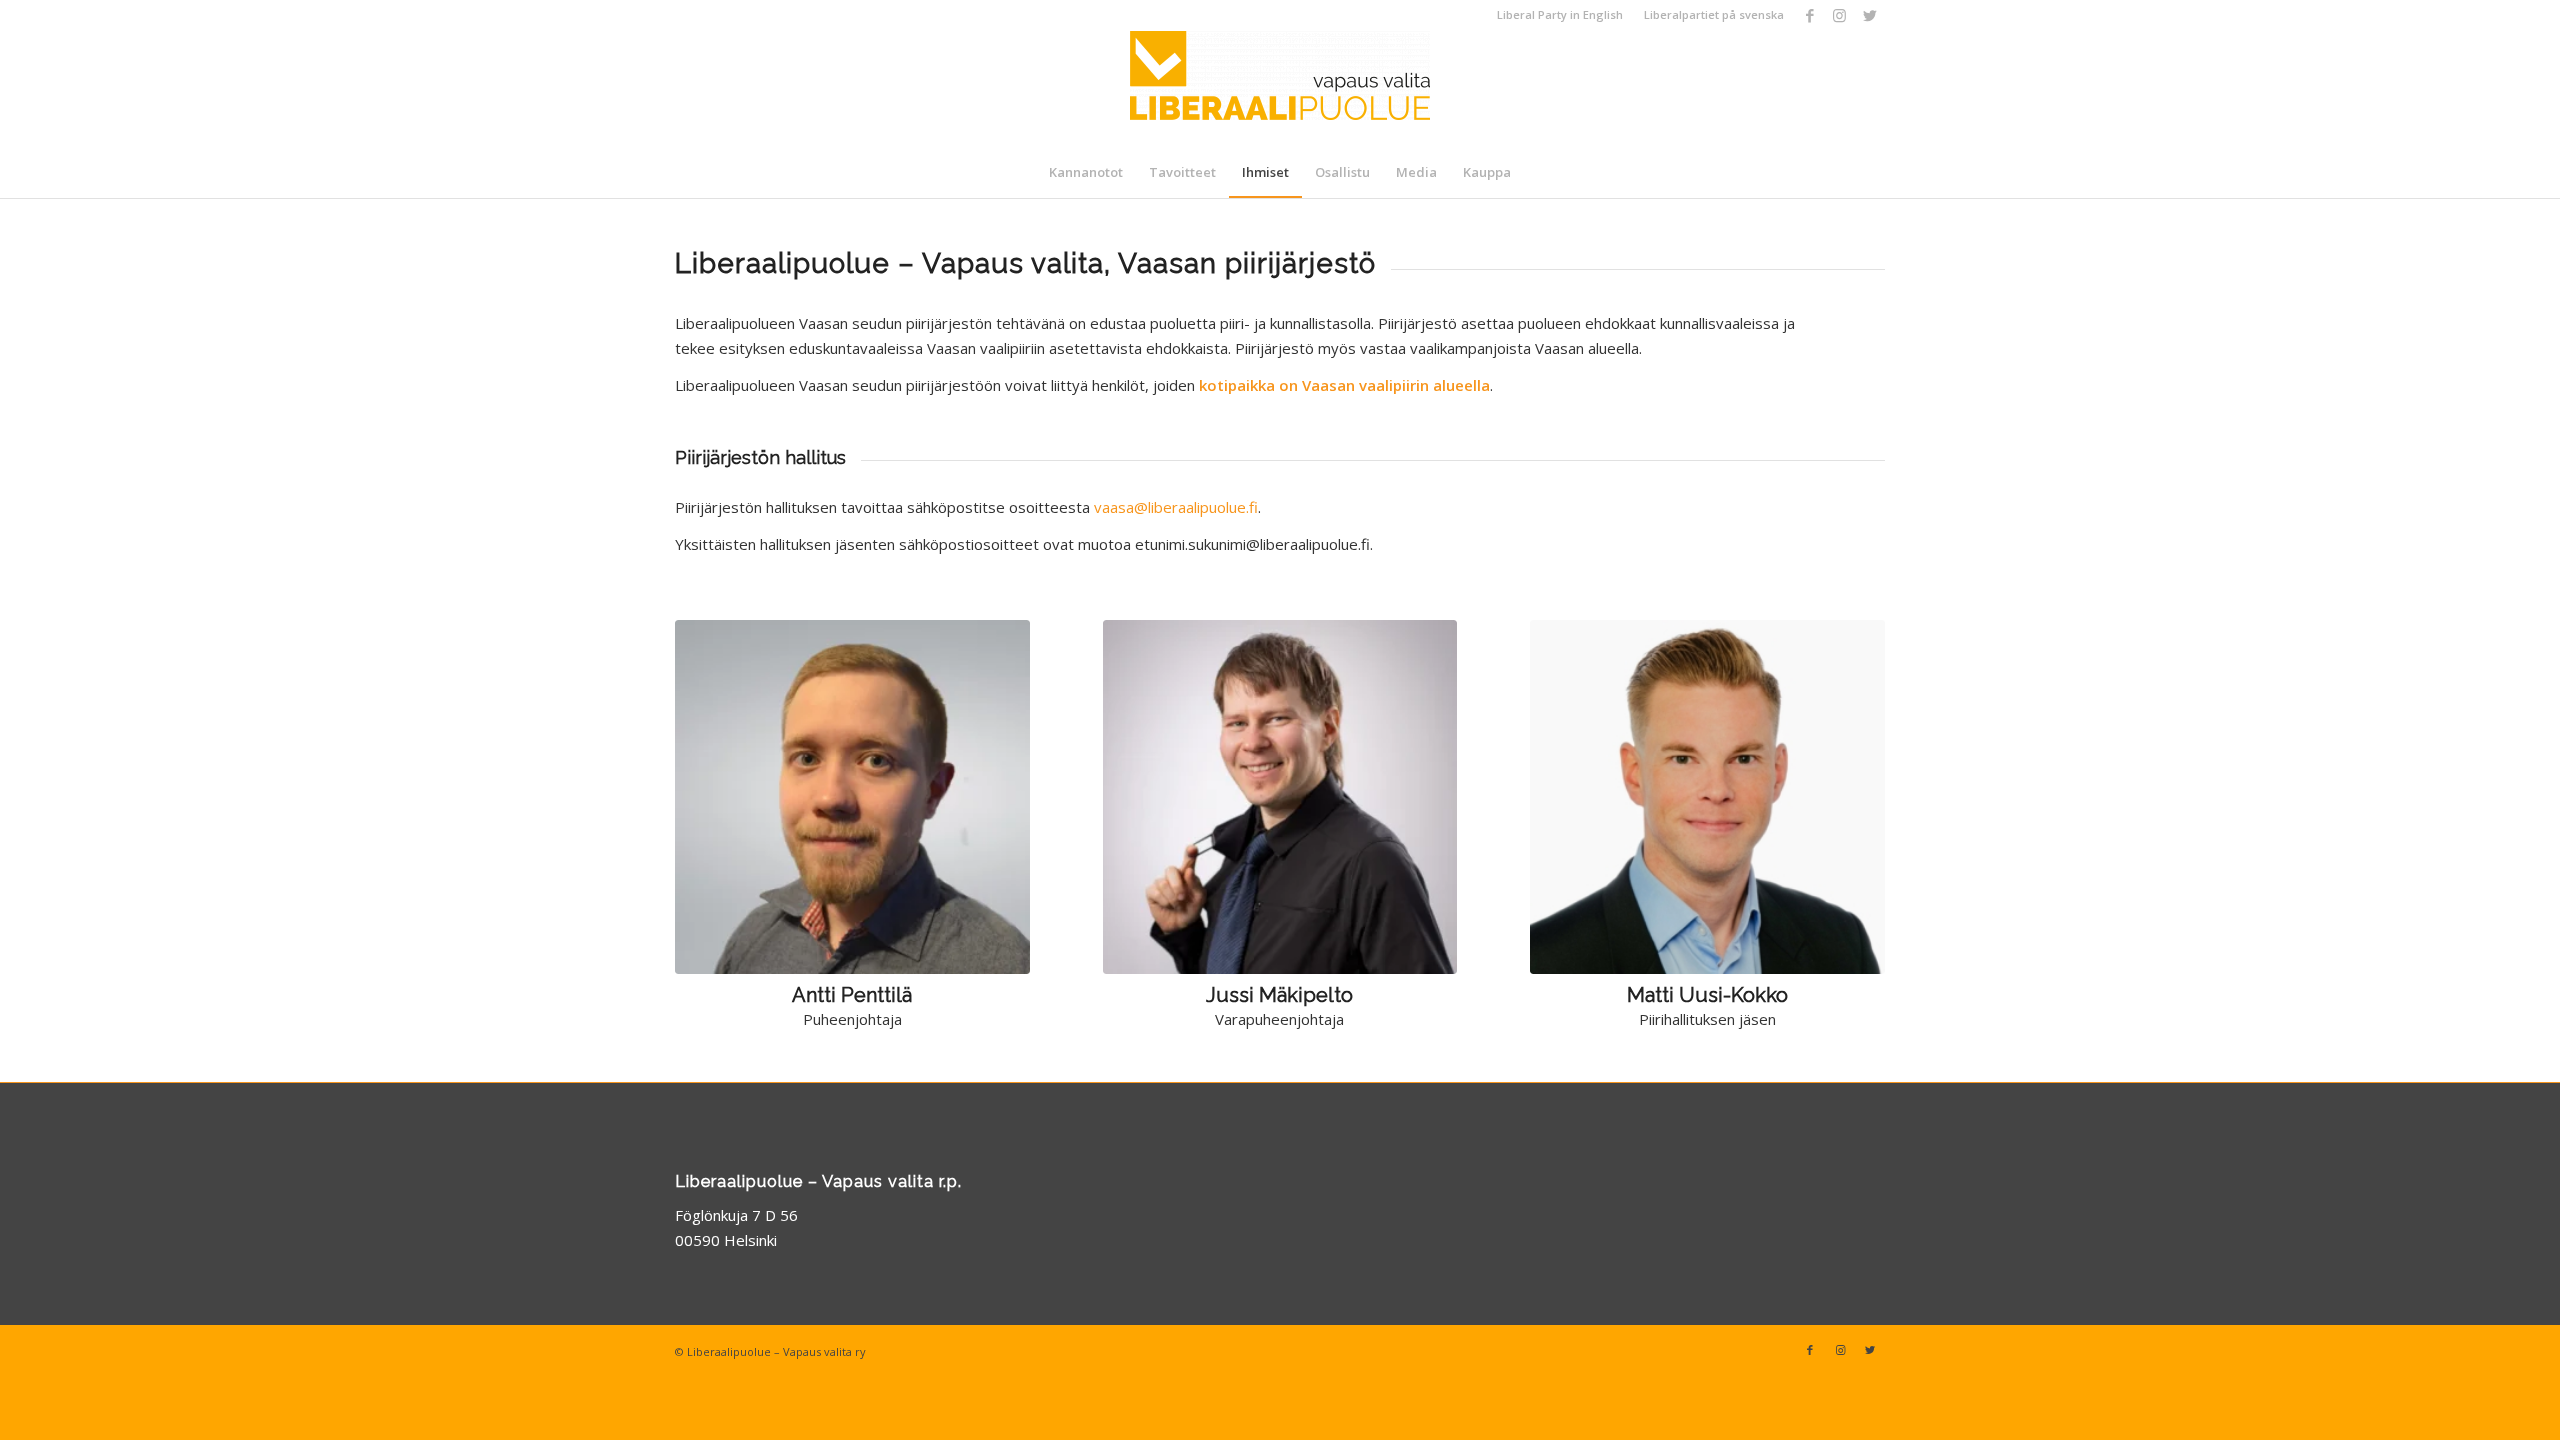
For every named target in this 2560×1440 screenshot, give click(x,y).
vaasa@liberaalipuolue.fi (1176, 507)
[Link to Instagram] (1839, 15)
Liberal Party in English (1560, 14)
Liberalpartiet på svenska (1714, 14)
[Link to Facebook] (1809, 15)
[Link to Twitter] (1870, 15)
